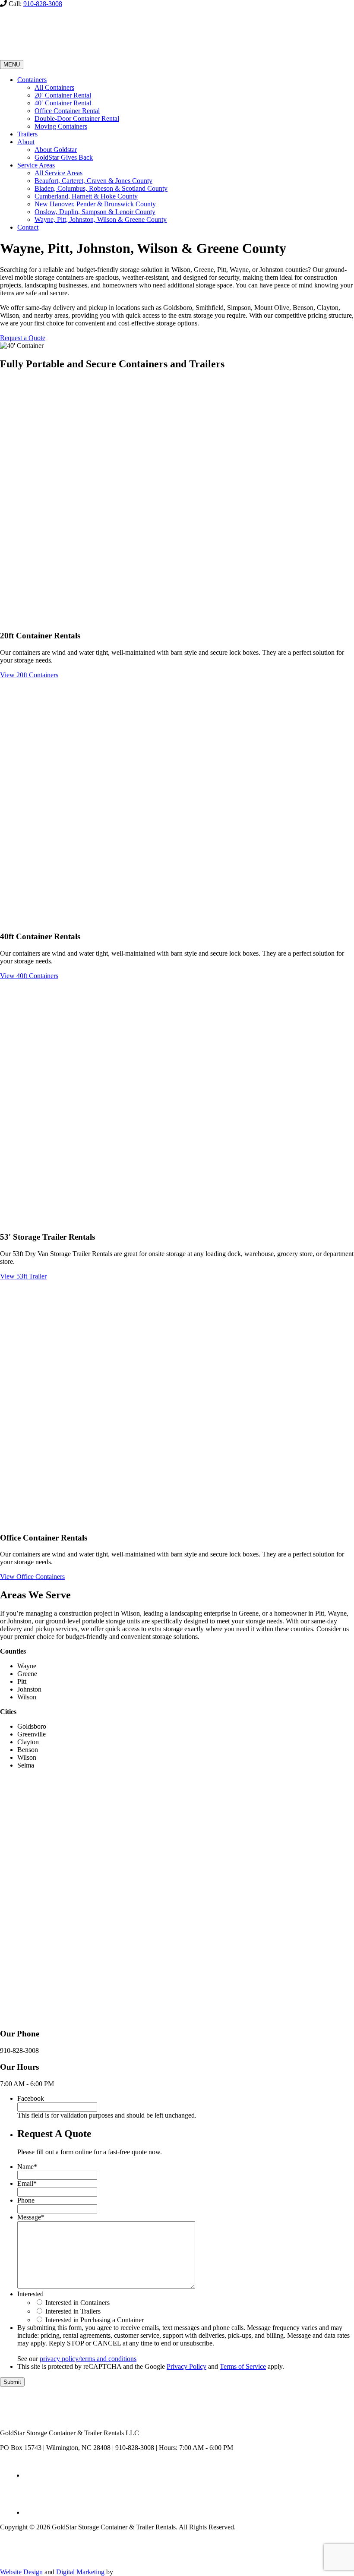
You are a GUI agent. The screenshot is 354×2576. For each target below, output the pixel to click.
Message (31, 2217)
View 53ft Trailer (23, 1276)
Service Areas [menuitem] (36, 165)
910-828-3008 (43, 4)
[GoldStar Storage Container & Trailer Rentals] (60, 56)
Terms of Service (243, 2366)
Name (27, 2167)
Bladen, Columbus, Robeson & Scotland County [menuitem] (101, 188)
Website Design (21, 2572)
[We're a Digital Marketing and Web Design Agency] (136, 2572)
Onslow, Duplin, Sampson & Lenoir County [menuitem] (95, 212)
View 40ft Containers (29, 976)
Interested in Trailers (73, 2311)
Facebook (31, 2098)
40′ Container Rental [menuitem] (63, 103)
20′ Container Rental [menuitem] (63, 95)
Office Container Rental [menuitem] (67, 111)
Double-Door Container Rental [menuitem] (77, 118)
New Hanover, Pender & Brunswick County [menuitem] (95, 204)
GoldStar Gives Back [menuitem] (64, 157)
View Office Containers (32, 1577)
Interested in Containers (77, 2303)
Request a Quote (23, 338)
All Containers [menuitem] (54, 87)
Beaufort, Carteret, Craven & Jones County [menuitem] (93, 181)
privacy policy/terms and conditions (88, 2359)
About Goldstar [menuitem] (56, 150)
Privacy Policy (186, 2366)
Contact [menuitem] (28, 227)
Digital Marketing (80, 2572)
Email (27, 2183)
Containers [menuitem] (32, 80)
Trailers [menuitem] (27, 134)
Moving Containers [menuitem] (61, 126)
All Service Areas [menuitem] (58, 173)
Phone (26, 2200)
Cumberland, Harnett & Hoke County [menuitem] (86, 196)
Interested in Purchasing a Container (95, 2320)
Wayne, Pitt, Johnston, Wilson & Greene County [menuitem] (101, 219)
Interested (30, 2294)
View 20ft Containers (29, 675)
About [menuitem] (26, 142)
